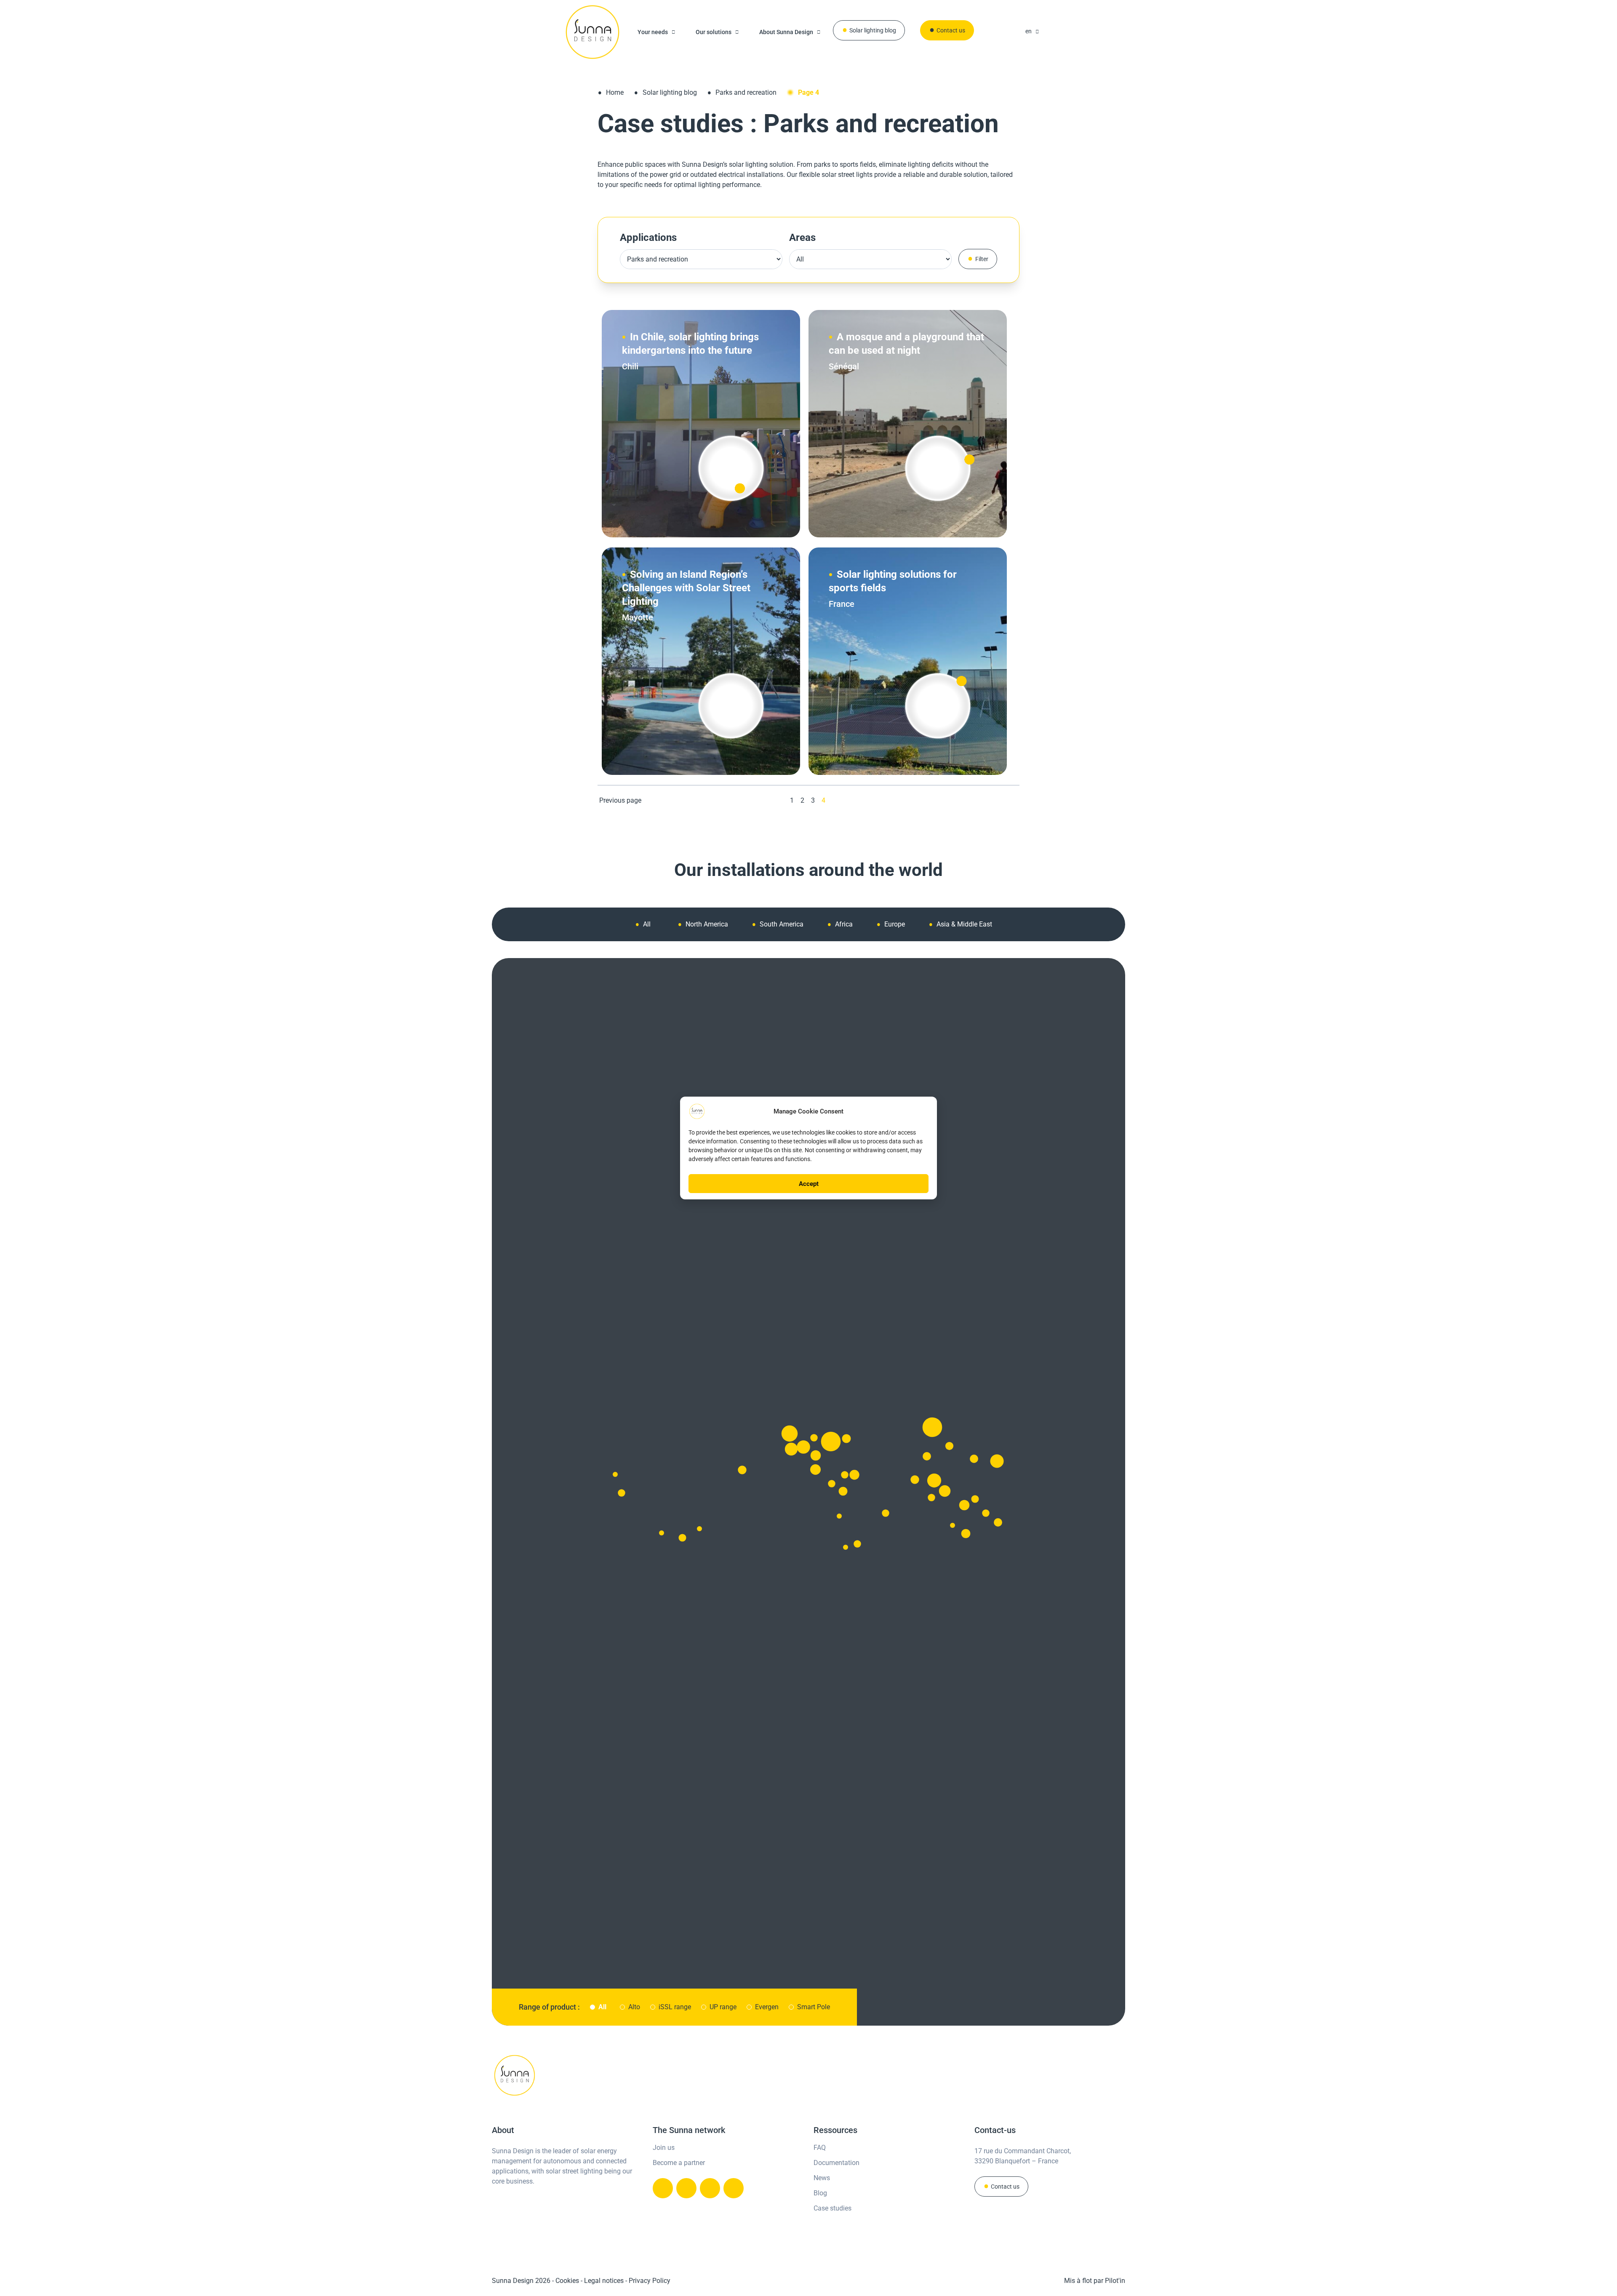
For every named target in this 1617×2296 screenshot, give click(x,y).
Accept (809, 1184)
